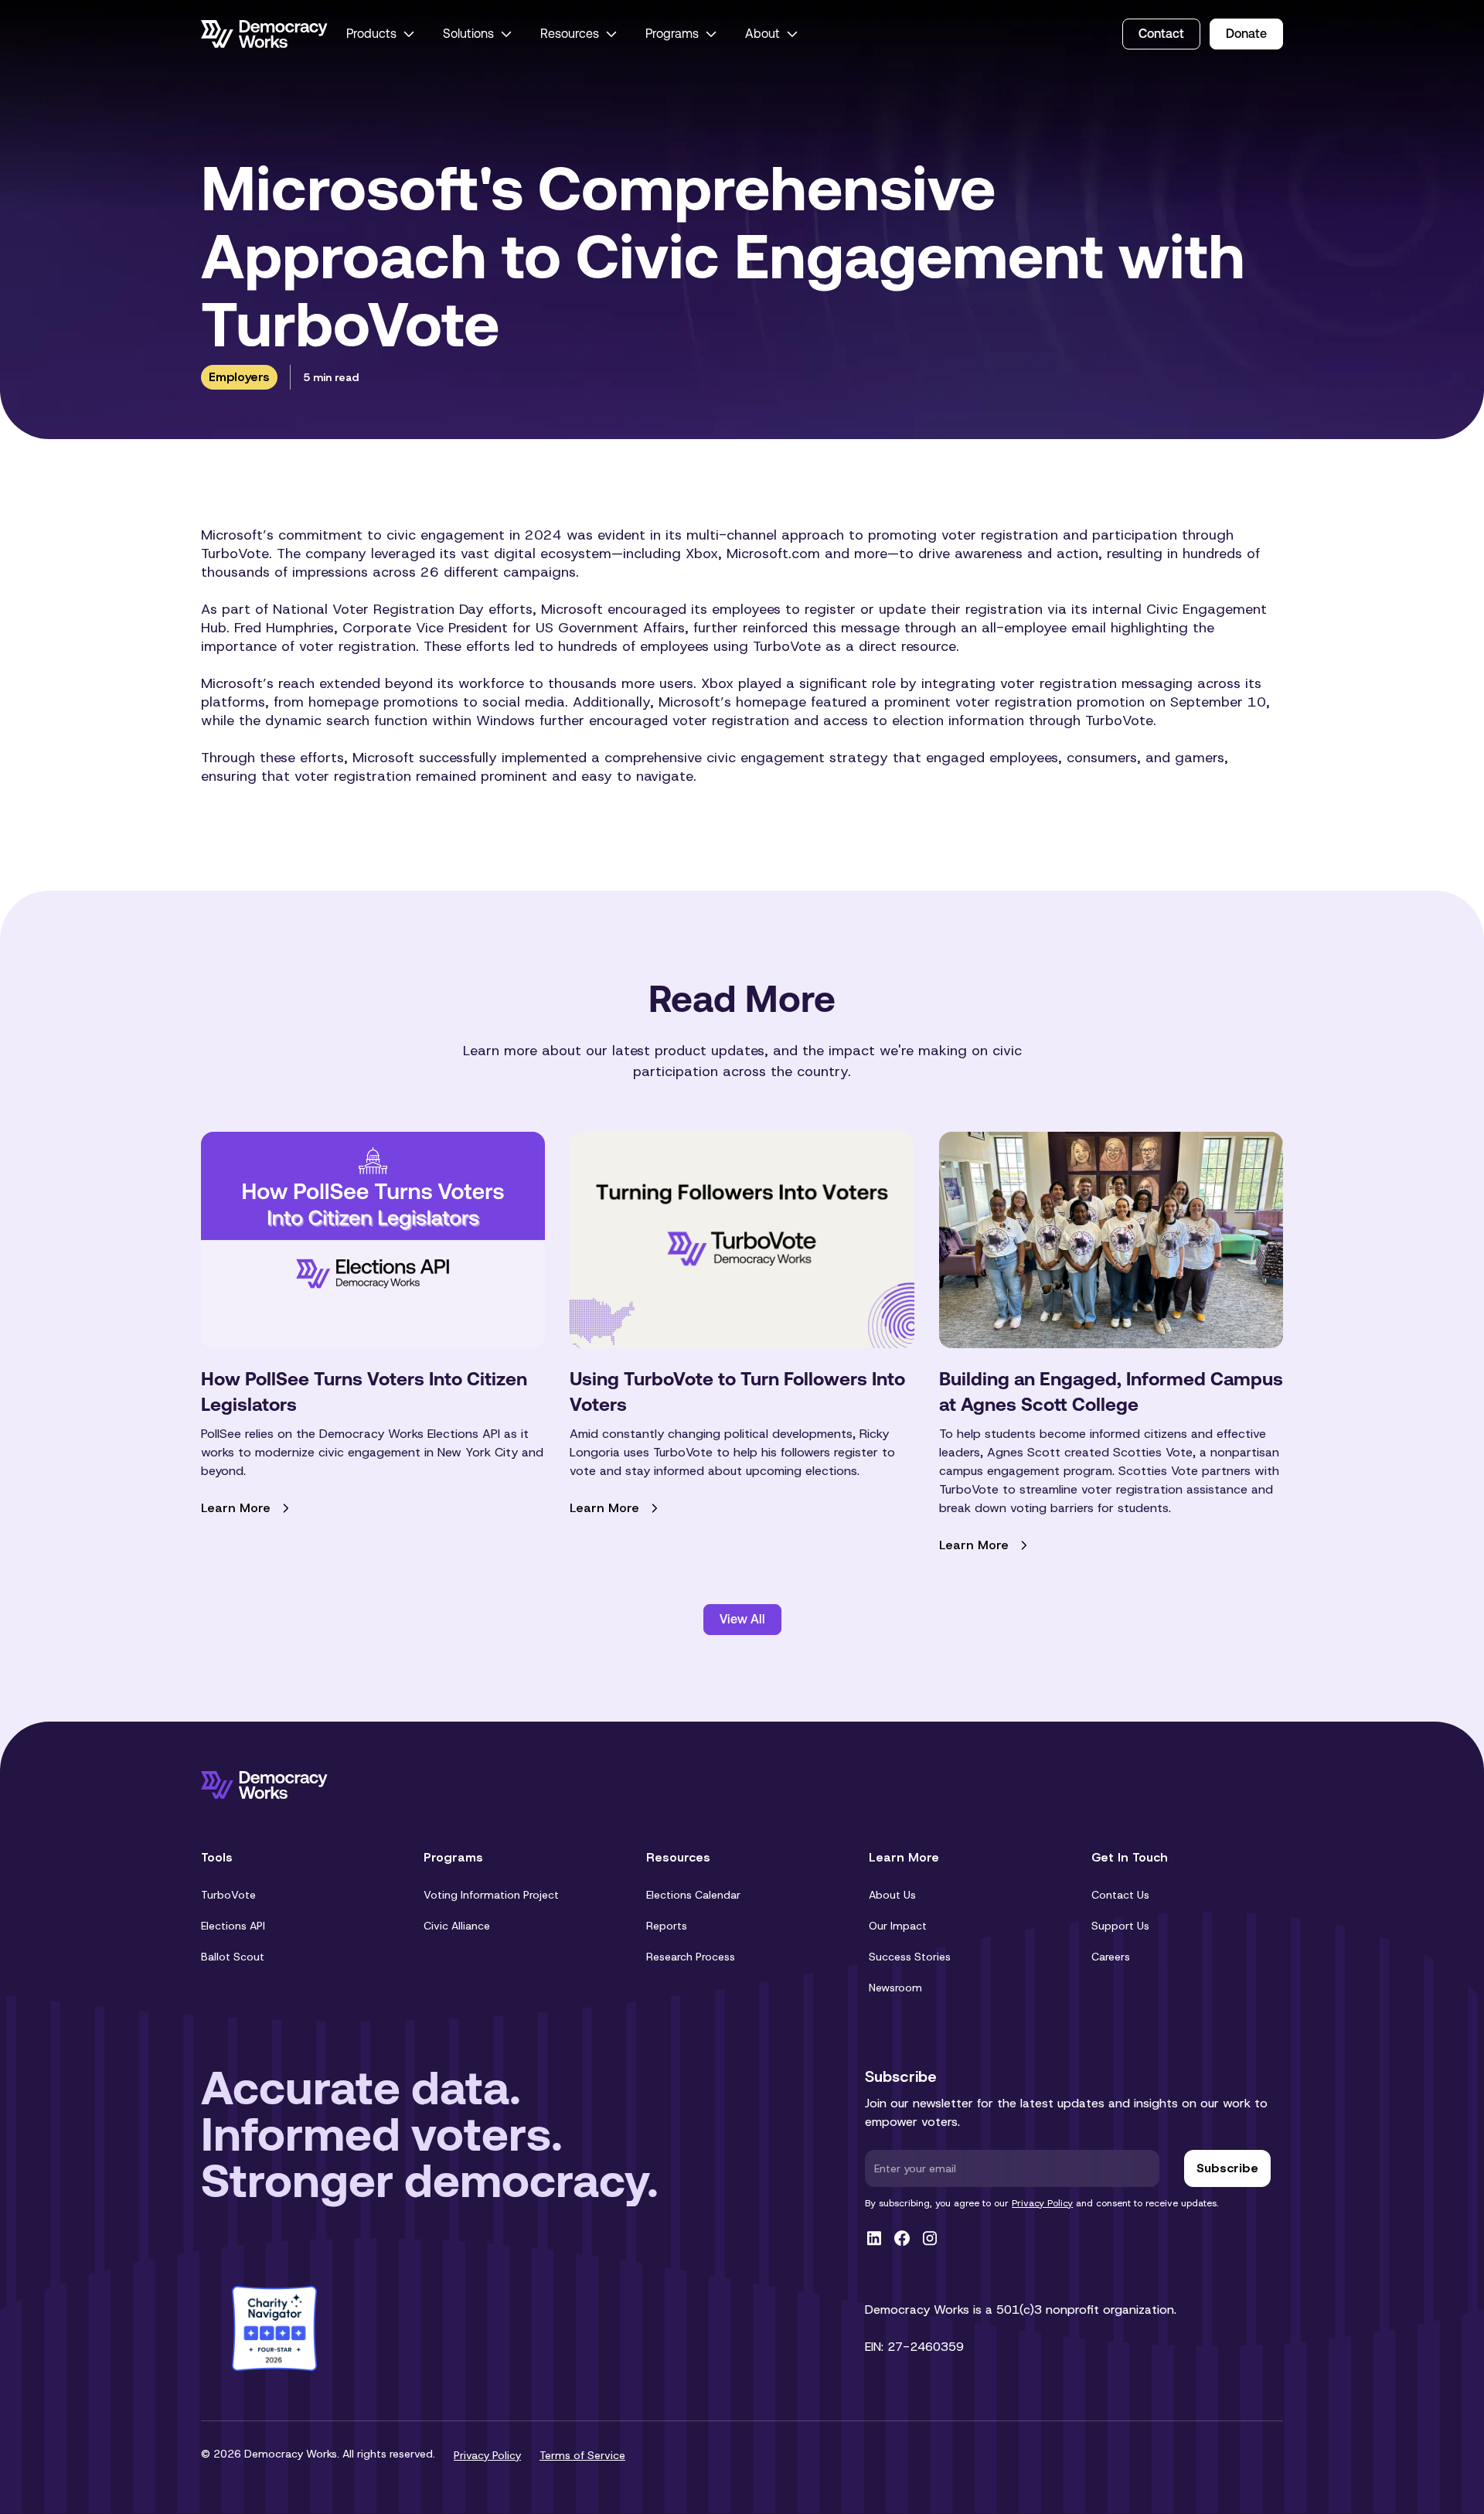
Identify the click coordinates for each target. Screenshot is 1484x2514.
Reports (667, 1926)
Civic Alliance (457, 1926)
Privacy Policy (1042, 2203)
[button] (382, 34)
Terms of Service (582, 2455)
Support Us (1120, 1926)
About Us (892, 1895)
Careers (1111, 1957)
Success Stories (910, 1957)
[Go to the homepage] (264, 34)
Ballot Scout (233, 1957)
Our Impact (898, 1926)
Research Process (691, 1957)
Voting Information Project (491, 1895)
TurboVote (228, 1895)
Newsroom (895, 1988)
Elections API (233, 1926)
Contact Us (1120, 1895)
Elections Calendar (693, 1895)
